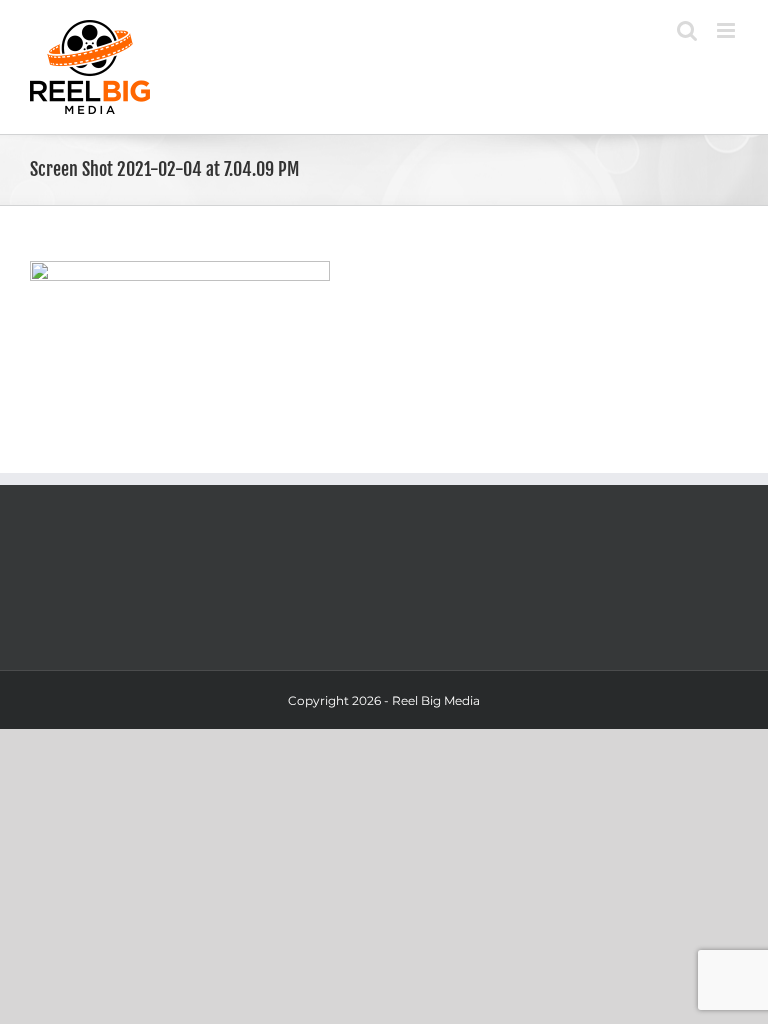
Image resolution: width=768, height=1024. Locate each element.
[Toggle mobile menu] (727, 30)
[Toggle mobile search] (687, 30)
